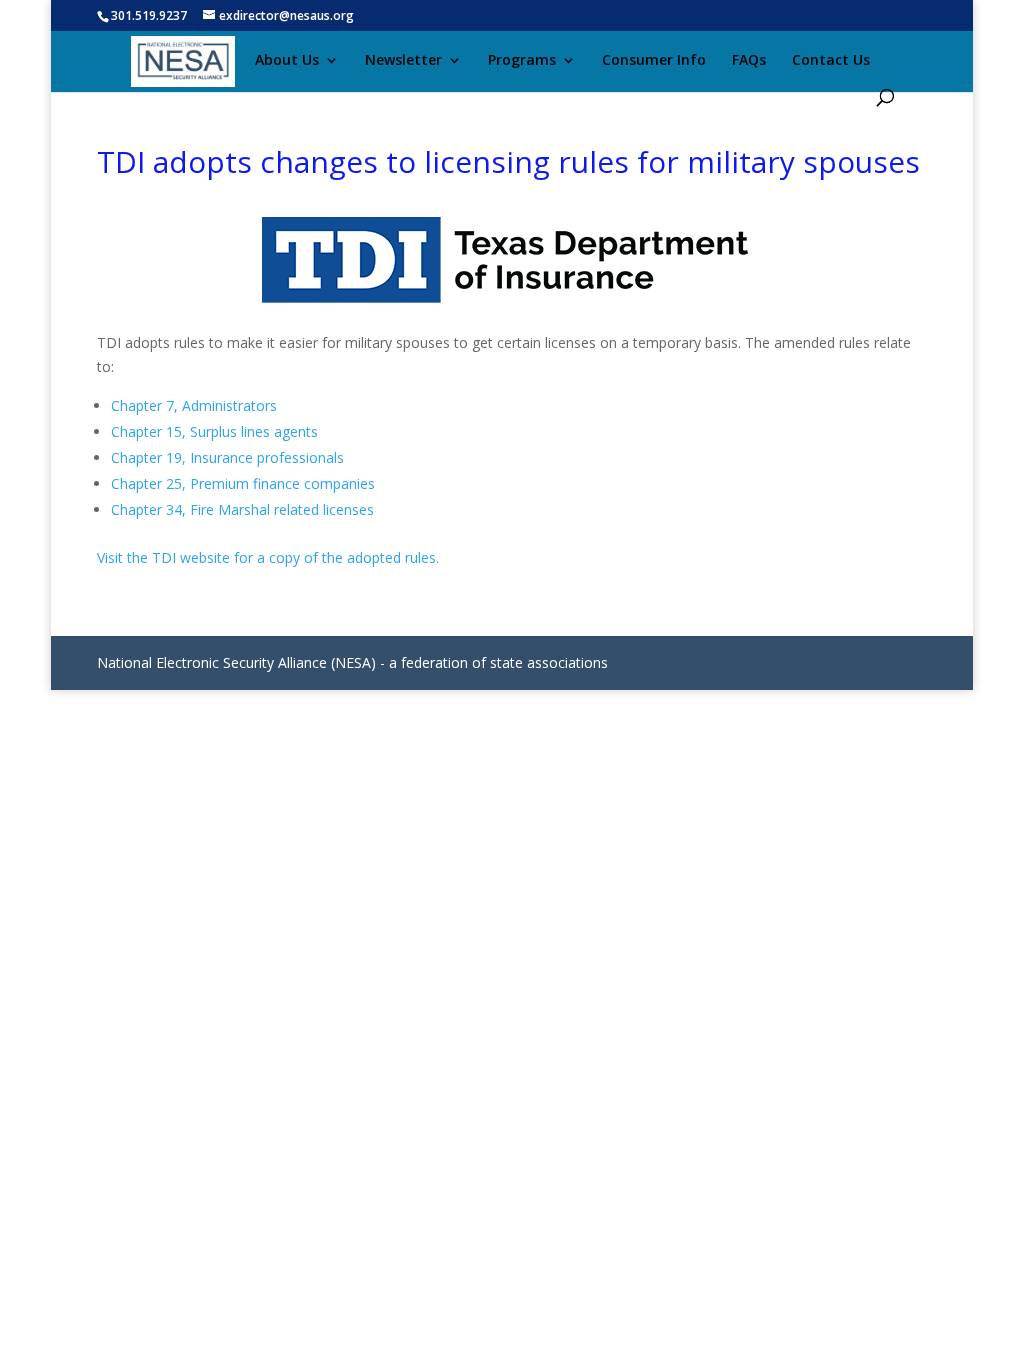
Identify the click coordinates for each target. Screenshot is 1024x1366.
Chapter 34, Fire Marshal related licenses (242, 509)
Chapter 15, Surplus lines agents (214, 431)
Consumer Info (654, 61)
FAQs (749, 61)
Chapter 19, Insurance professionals (227, 457)
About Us (287, 61)
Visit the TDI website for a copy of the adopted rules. (268, 557)
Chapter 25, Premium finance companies (243, 483)
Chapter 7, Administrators (194, 405)
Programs (522, 61)
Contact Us (831, 61)
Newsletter (403, 61)
